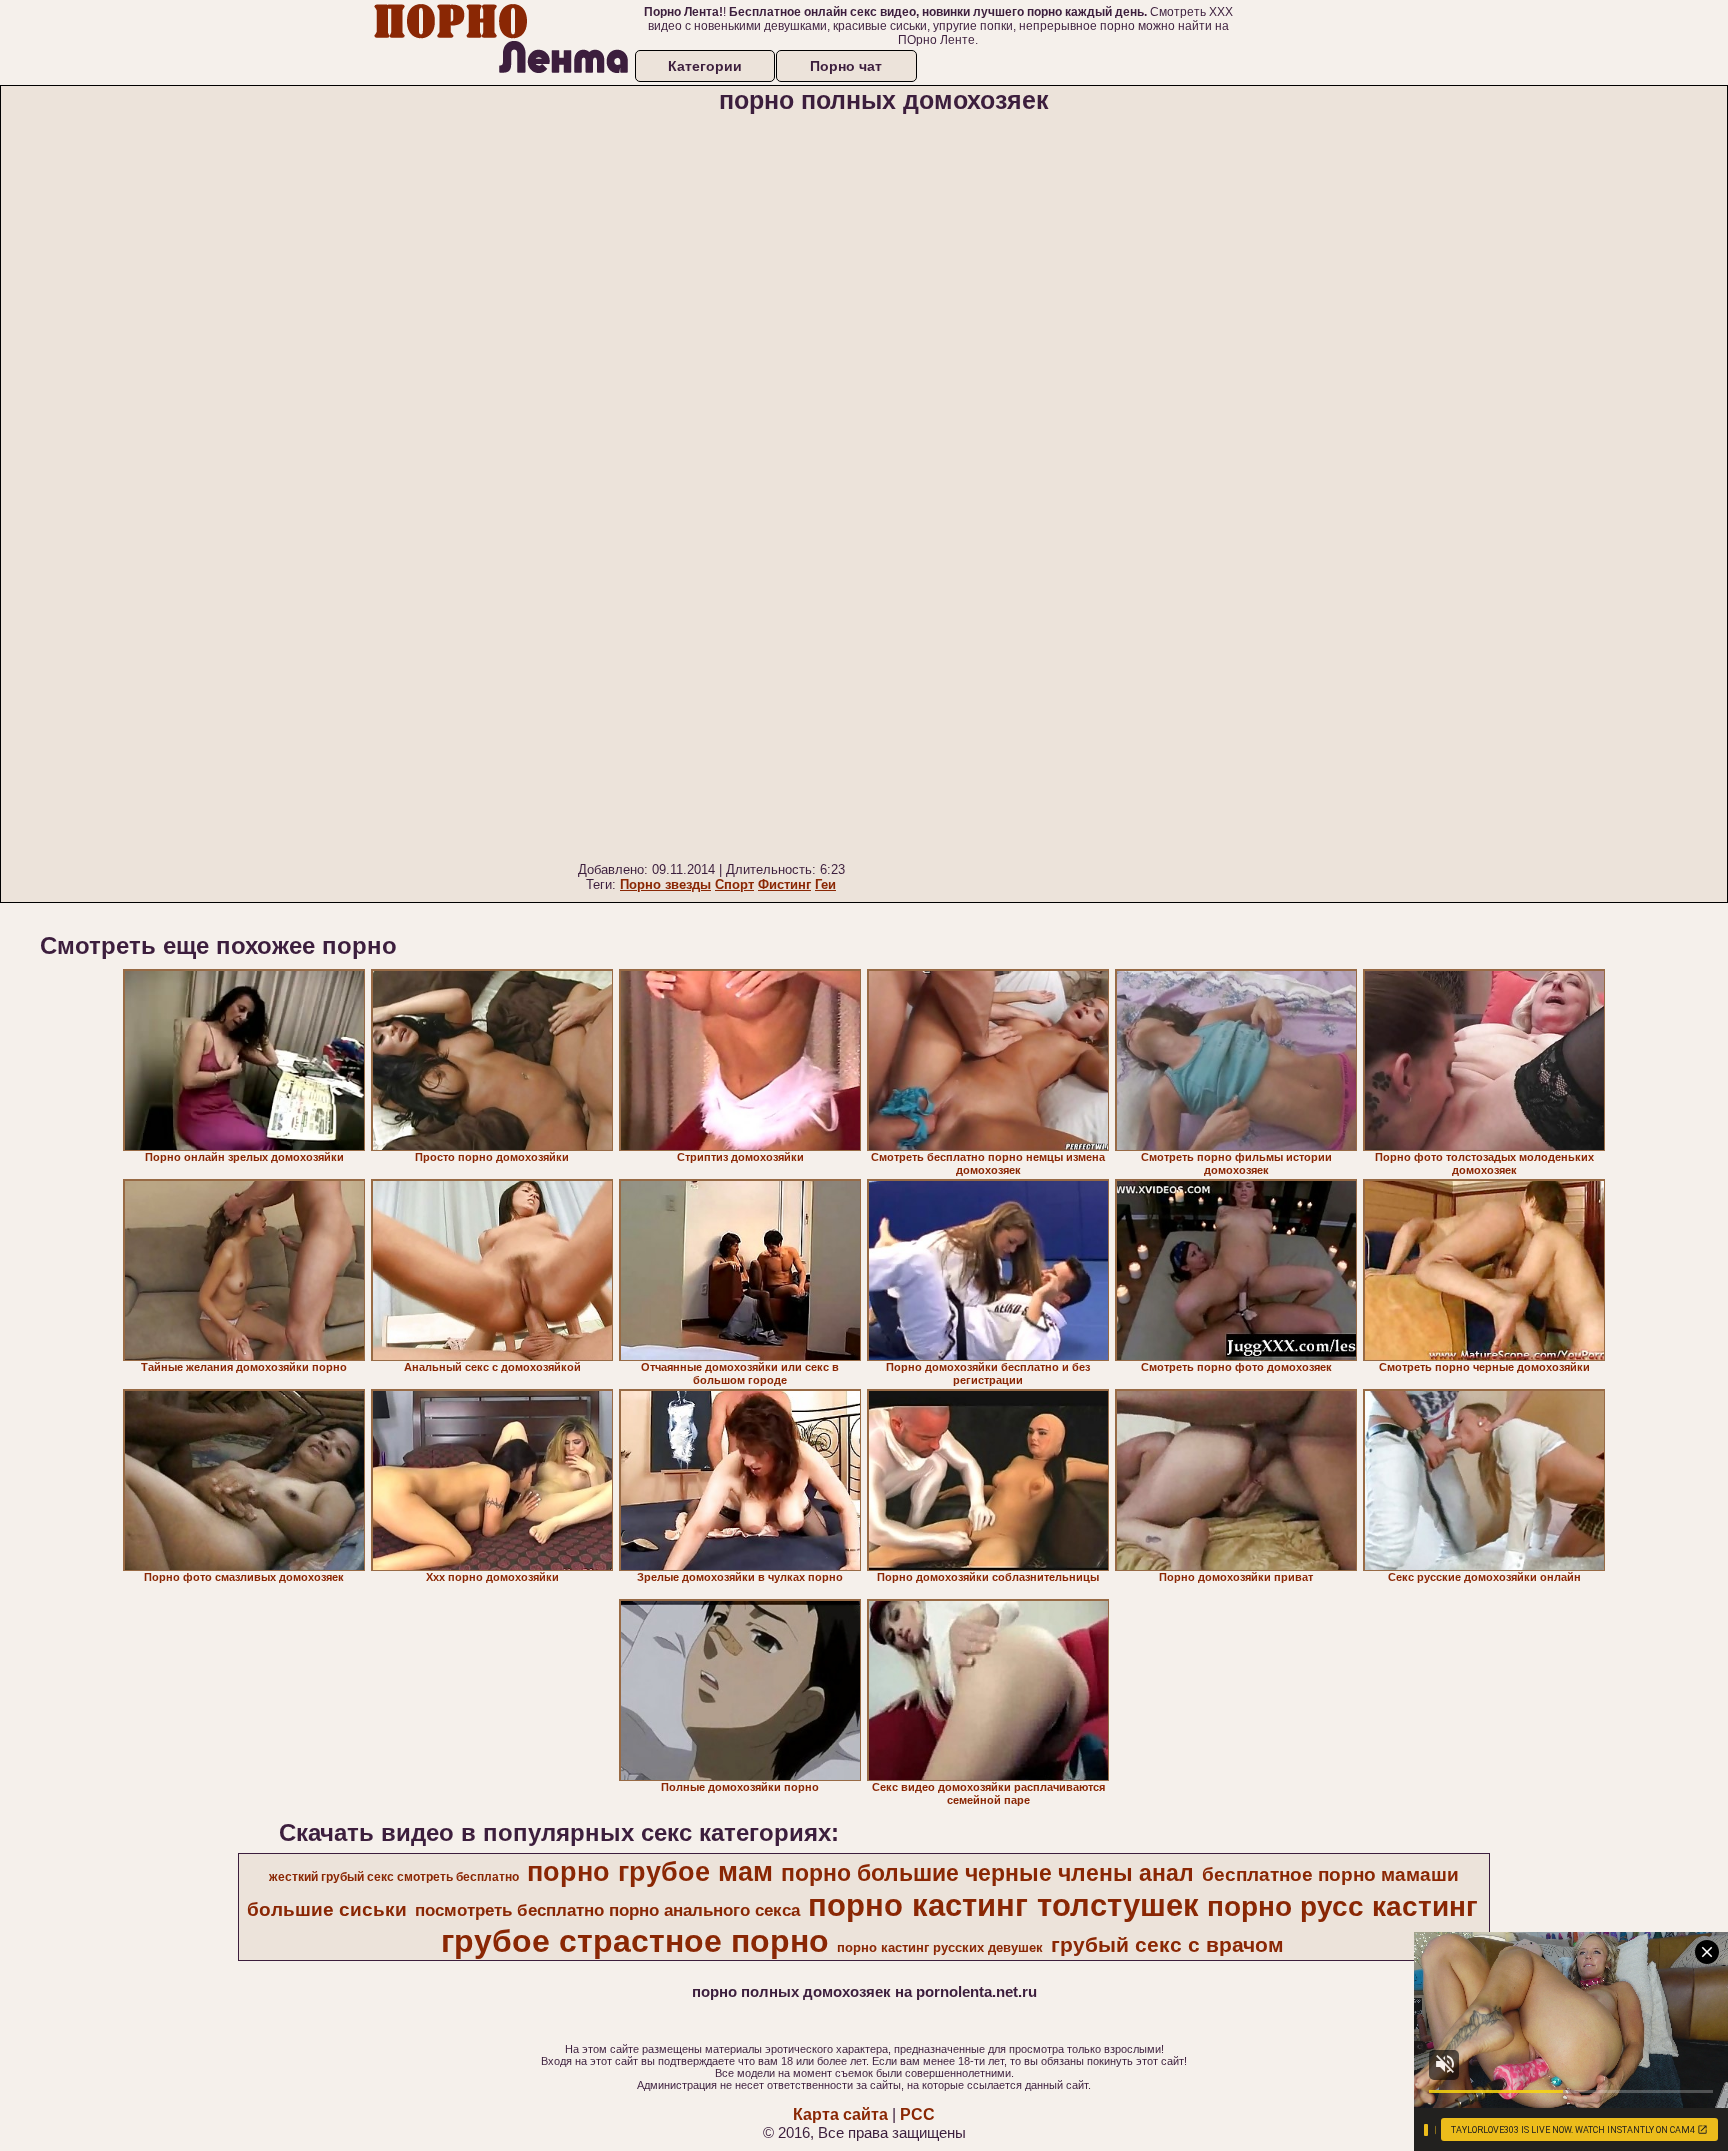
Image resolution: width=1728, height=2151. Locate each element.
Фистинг (784, 884)
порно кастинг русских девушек (940, 1947)
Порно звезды (665, 884)
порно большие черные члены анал (987, 1873)
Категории (705, 66)
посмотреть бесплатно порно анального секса (607, 1910)
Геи (825, 884)
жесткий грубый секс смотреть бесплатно (394, 1877)
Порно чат (846, 66)
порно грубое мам (650, 1872)
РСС (917, 2114)
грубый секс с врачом (1167, 1945)
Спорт (734, 884)
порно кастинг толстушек (1003, 1905)
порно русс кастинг (1342, 1906)
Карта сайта (840, 2114)
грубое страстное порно (635, 1941)
